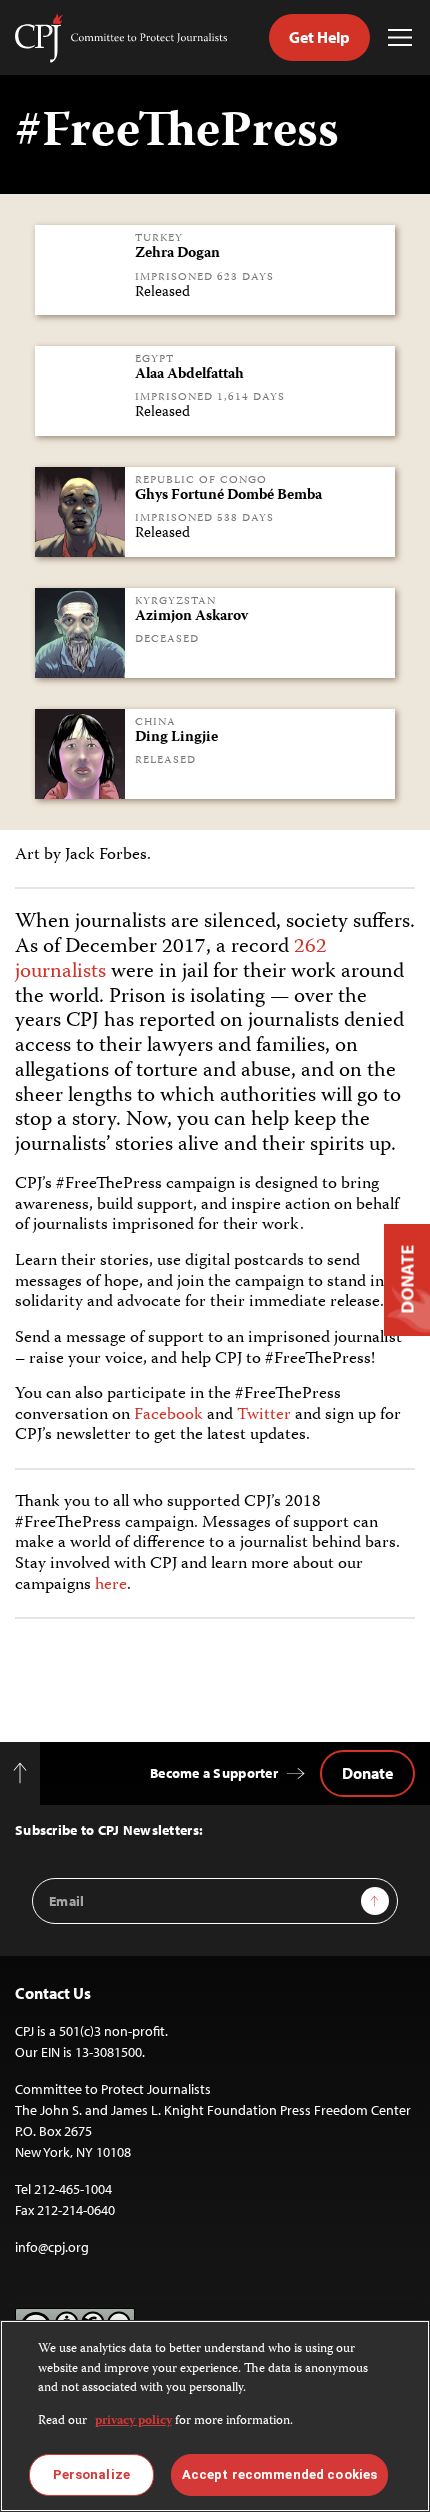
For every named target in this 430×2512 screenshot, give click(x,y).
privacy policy (133, 2421)
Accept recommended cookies (279, 2474)
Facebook (168, 1415)
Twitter (264, 1415)
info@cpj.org (52, 2247)
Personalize (91, 2474)
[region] (215, 2416)
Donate (367, 1773)
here (111, 1585)
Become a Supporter (214, 1773)
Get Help (319, 37)
